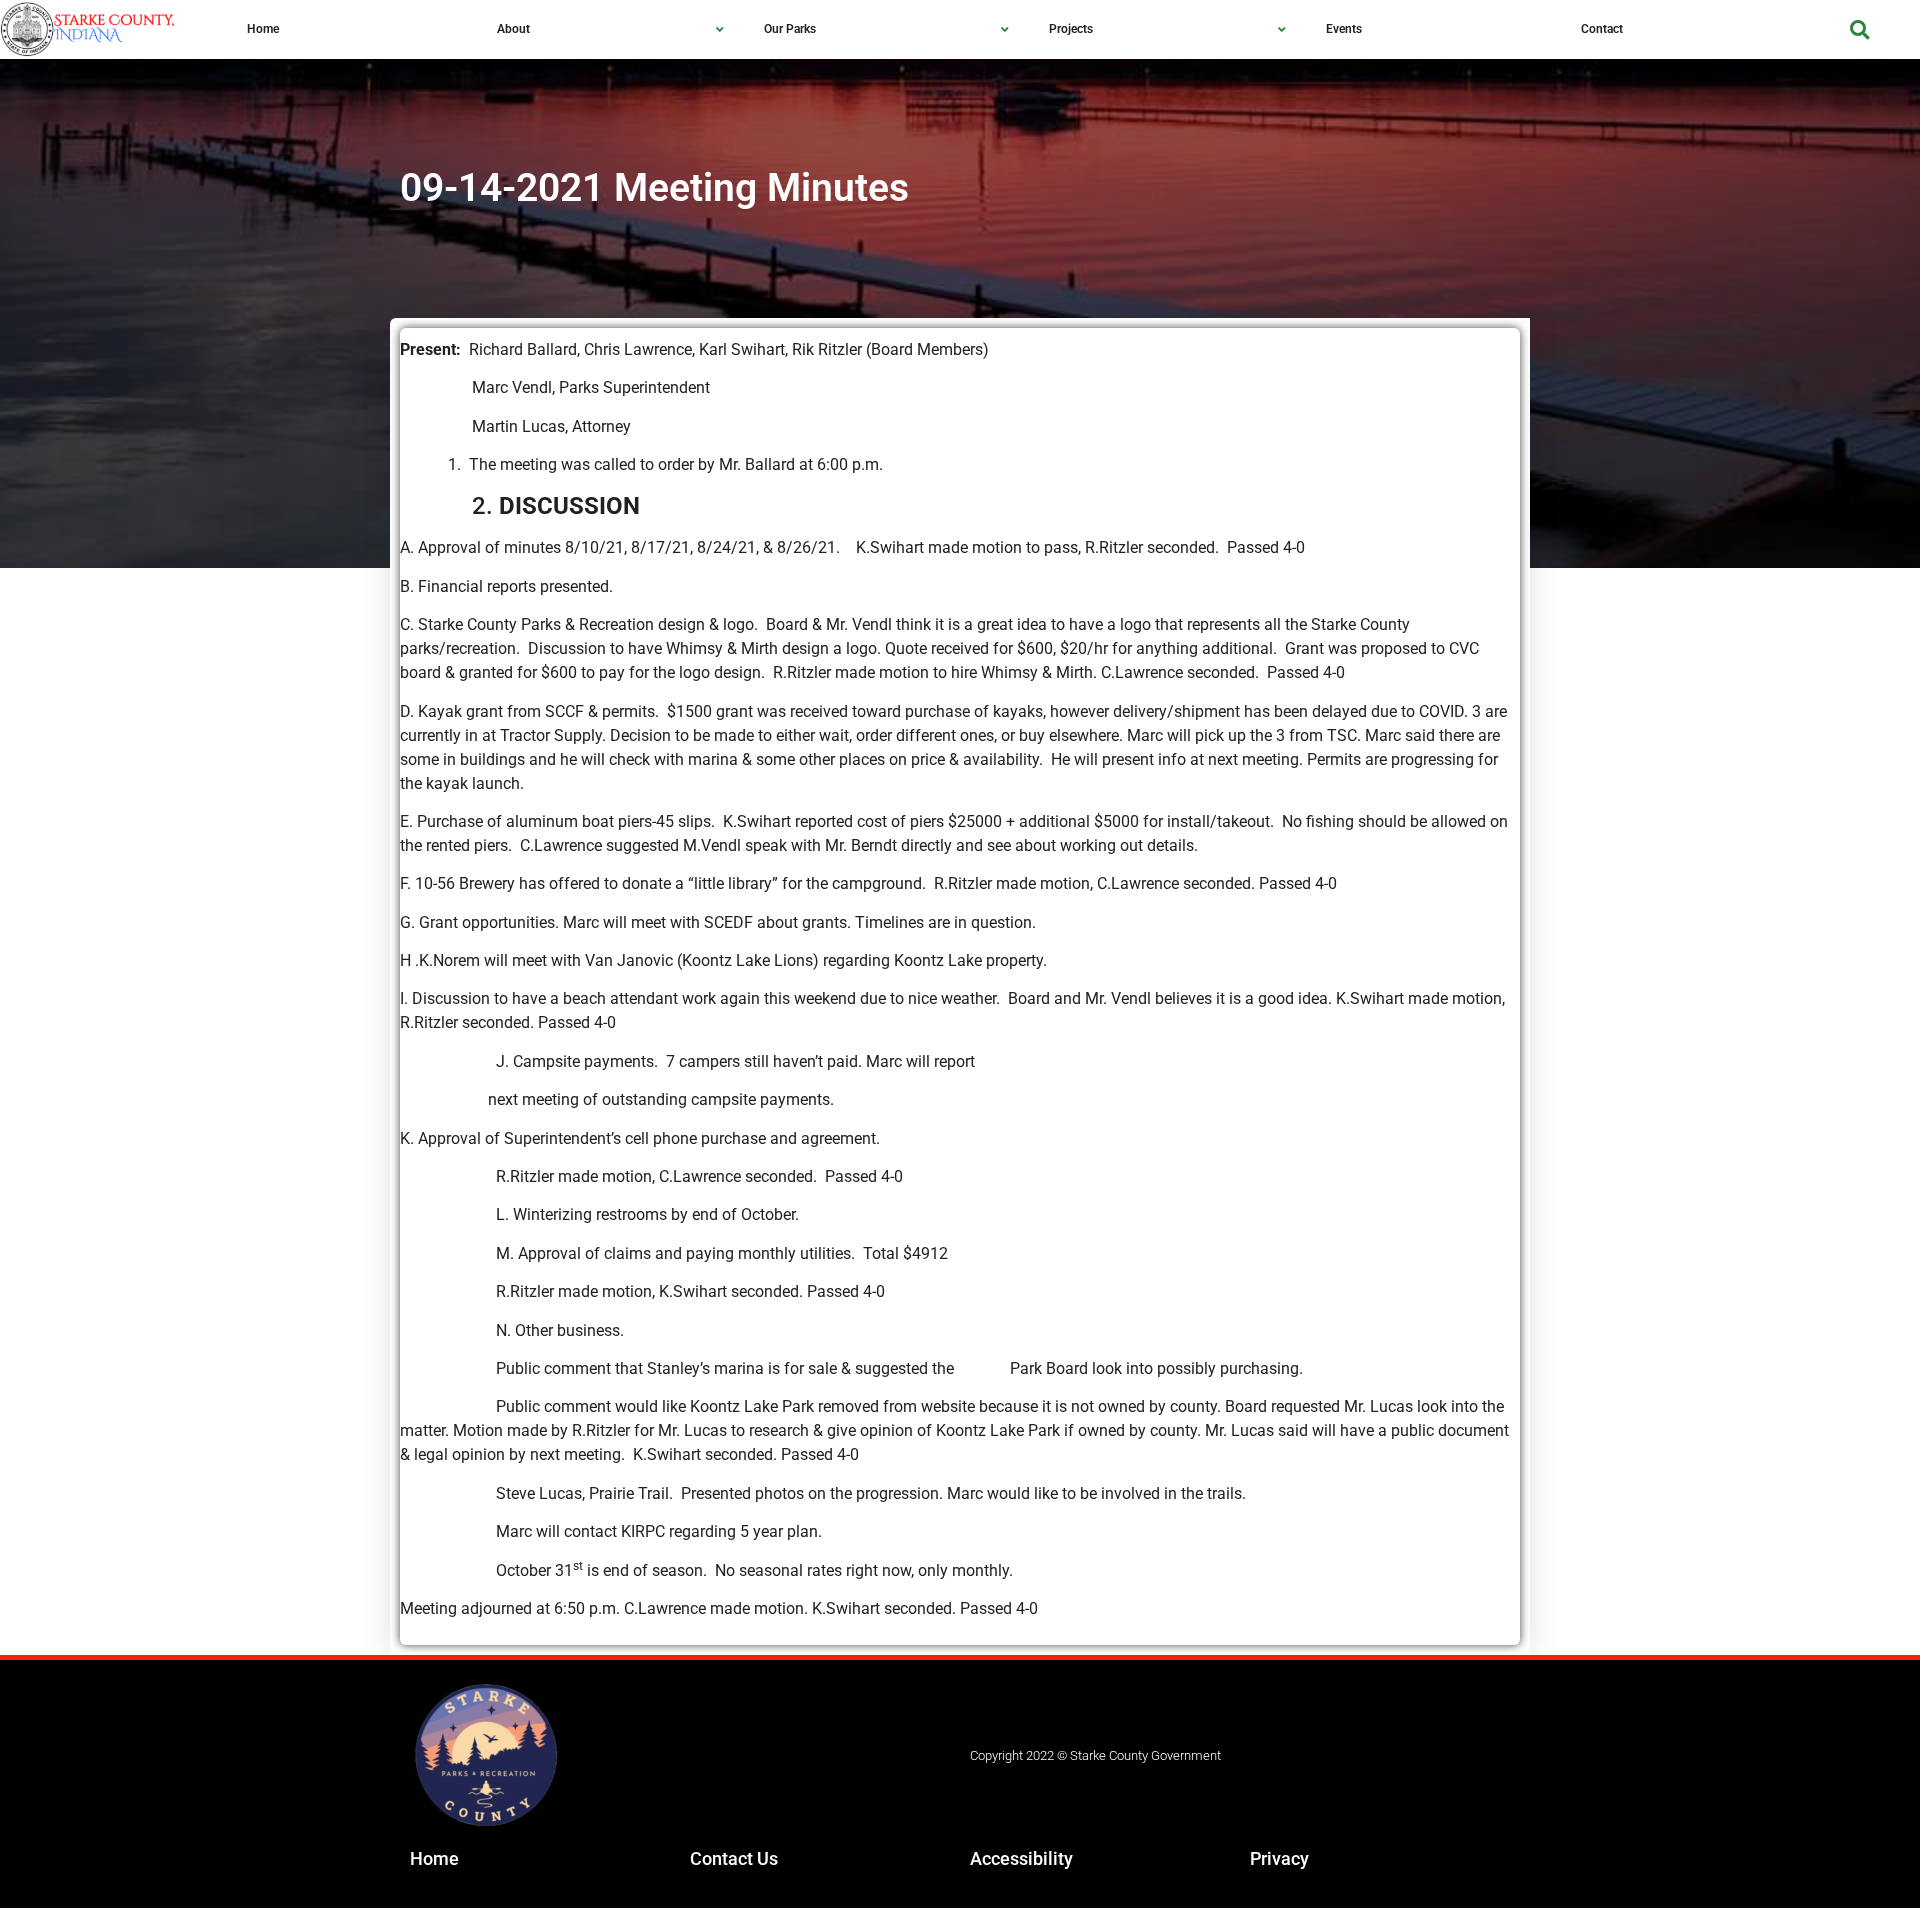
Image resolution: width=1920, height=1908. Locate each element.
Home (434, 1858)
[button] (1859, 29)
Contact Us (734, 1858)
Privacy (1279, 1858)
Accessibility (1021, 1858)
